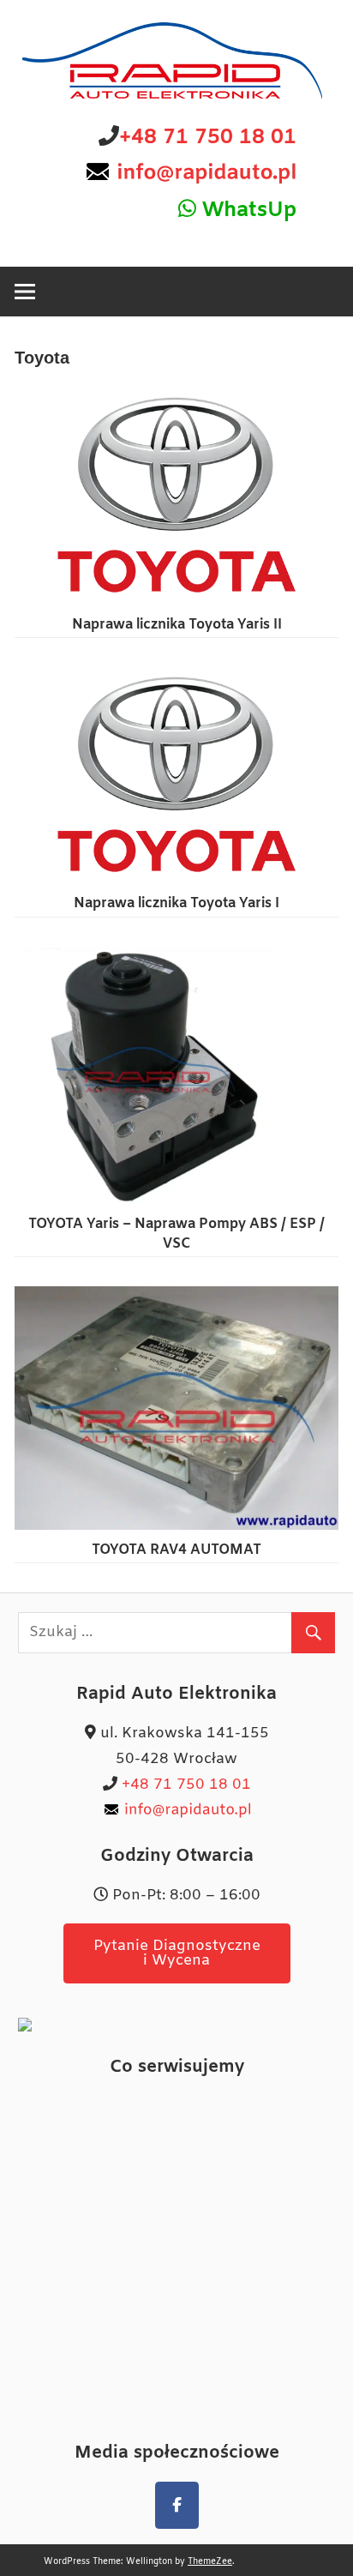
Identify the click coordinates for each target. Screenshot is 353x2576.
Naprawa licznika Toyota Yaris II (177, 625)
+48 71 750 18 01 (208, 138)
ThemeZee (210, 2562)
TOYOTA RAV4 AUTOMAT (176, 1550)
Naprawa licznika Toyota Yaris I (176, 903)
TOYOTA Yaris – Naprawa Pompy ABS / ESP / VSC (176, 1234)
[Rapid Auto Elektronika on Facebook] (177, 2505)
